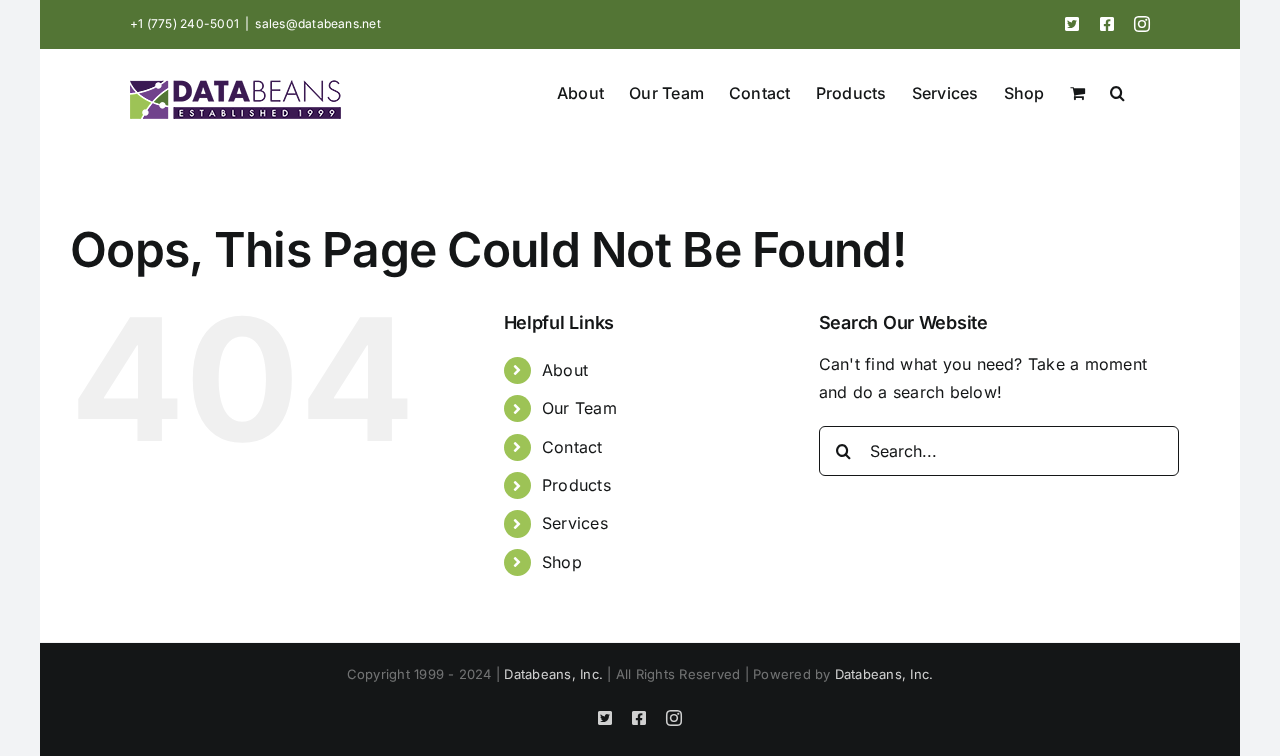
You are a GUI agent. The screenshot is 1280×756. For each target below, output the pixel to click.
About (565, 370)
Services (575, 523)
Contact (572, 447)
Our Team (579, 408)
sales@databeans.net (318, 23)
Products (576, 485)
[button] (1117, 91)
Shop (562, 562)
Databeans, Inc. (553, 674)
